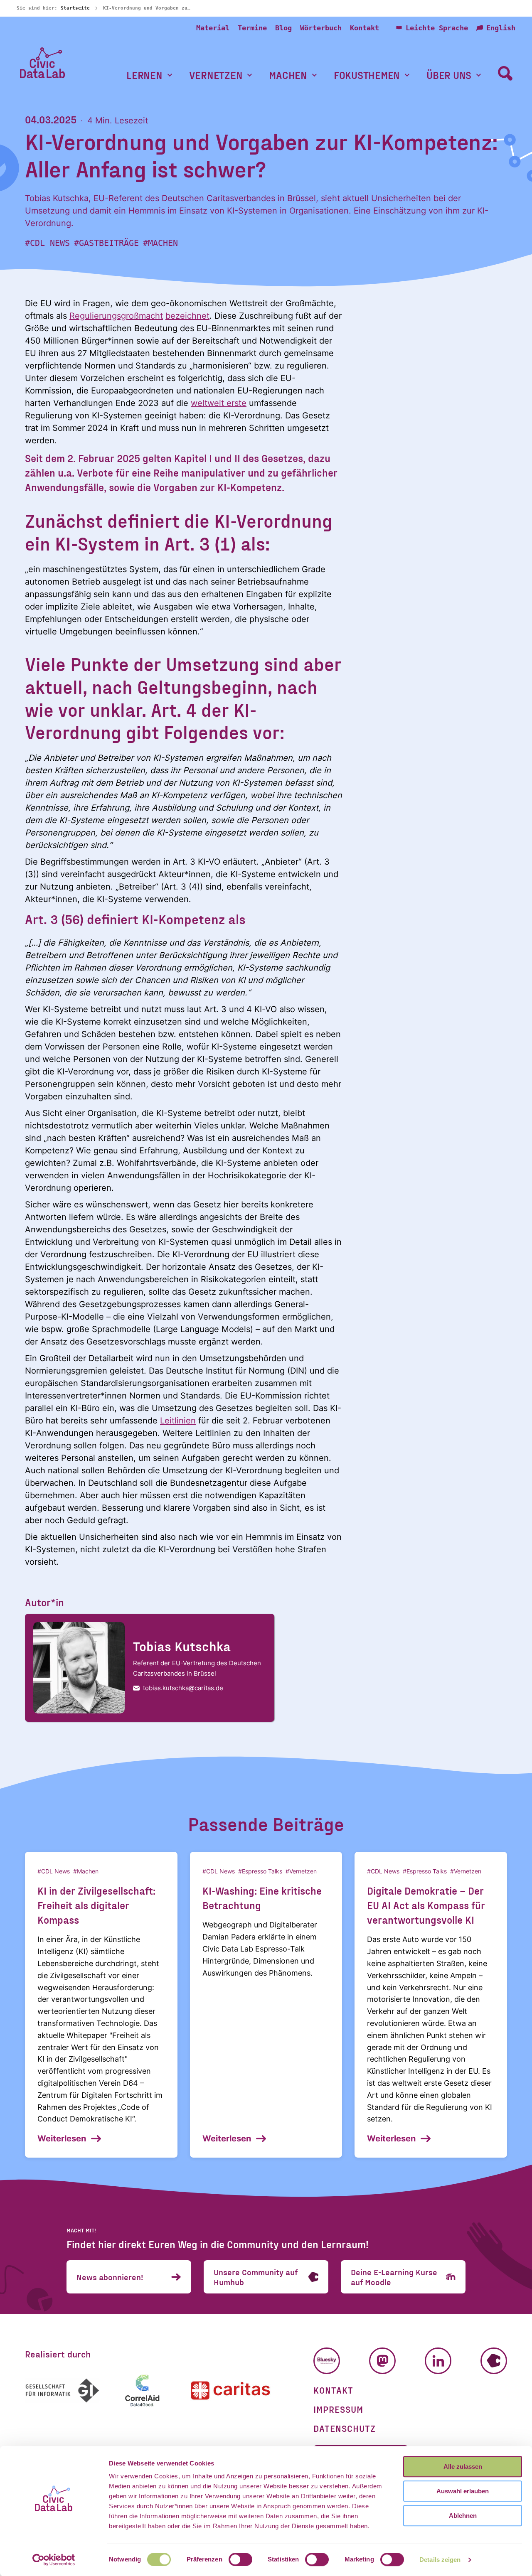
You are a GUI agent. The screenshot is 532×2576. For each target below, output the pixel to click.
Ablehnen (463, 2516)
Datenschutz (345, 2428)
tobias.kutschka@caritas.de (183, 1688)
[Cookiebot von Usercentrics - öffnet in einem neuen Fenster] (54, 2560)
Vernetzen (216, 75)
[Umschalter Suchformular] (505, 73)
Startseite (75, 8)
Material (213, 28)
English (501, 28)
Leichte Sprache (437, 28)
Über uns (449, 75)
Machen (288, 75)
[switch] (240, 2559)
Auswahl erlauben (463, 2491)
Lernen (144, 75)
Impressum (338, 2409)
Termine (252, 28)
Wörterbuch (321, 28)
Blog (283, 28)
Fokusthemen (367, 75)
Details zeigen (440, 2560)
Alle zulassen (463, 2467)
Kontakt (365, 28)
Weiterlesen (62, 2138)
